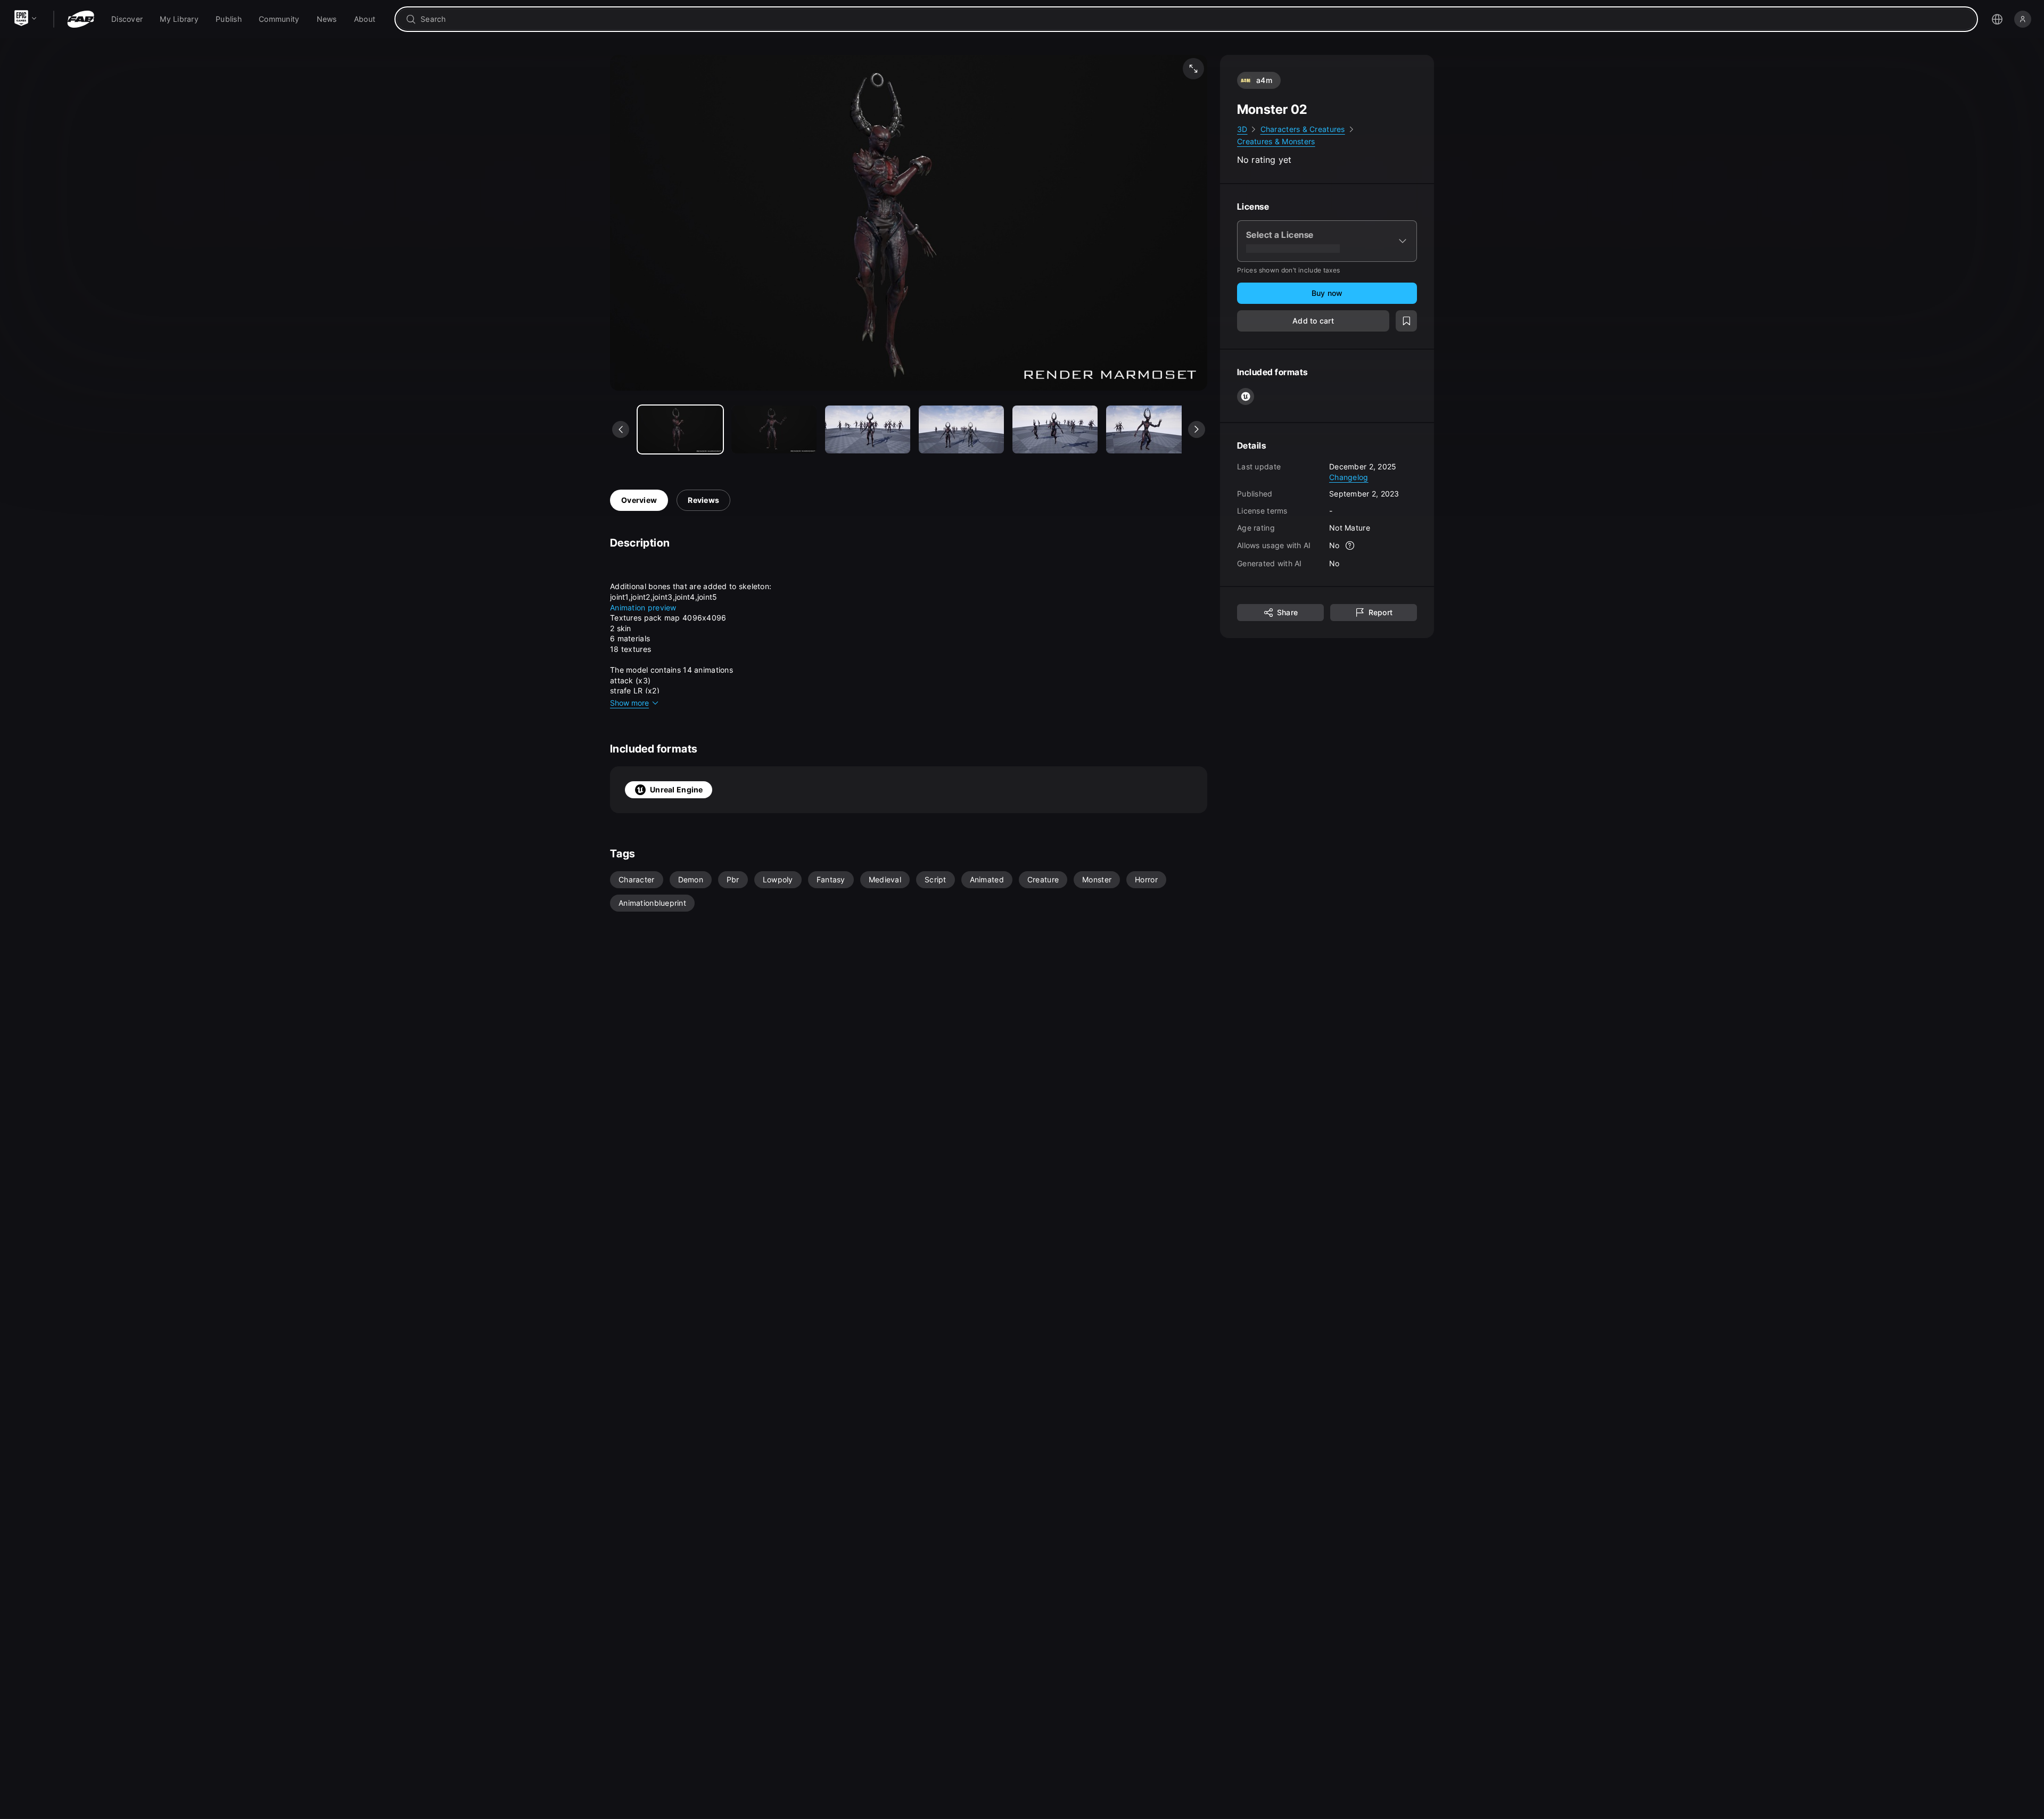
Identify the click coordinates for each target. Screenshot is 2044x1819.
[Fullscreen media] (1193, 69)
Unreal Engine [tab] (677, 789)
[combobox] (1194, 19)
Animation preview (643, 607)
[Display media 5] (1149, 429)
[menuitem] (127, 19)
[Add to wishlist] (1406, 321)
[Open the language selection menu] (1997, 19)
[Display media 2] (868, 429)
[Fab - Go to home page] (81, 19)
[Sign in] (2023, 19)
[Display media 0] (680, 429)
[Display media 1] (774, 429)
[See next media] (1197, 429)
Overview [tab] (639, 500)
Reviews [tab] (703, 500)
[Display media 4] (1055, 429)
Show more (629, 703)
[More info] (1350, 545)
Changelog (1349, 477)
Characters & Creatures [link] (1303, 129)
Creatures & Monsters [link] (1276, 142)
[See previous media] (621, 429)
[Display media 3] (961, 429)
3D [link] (1242, 129)
